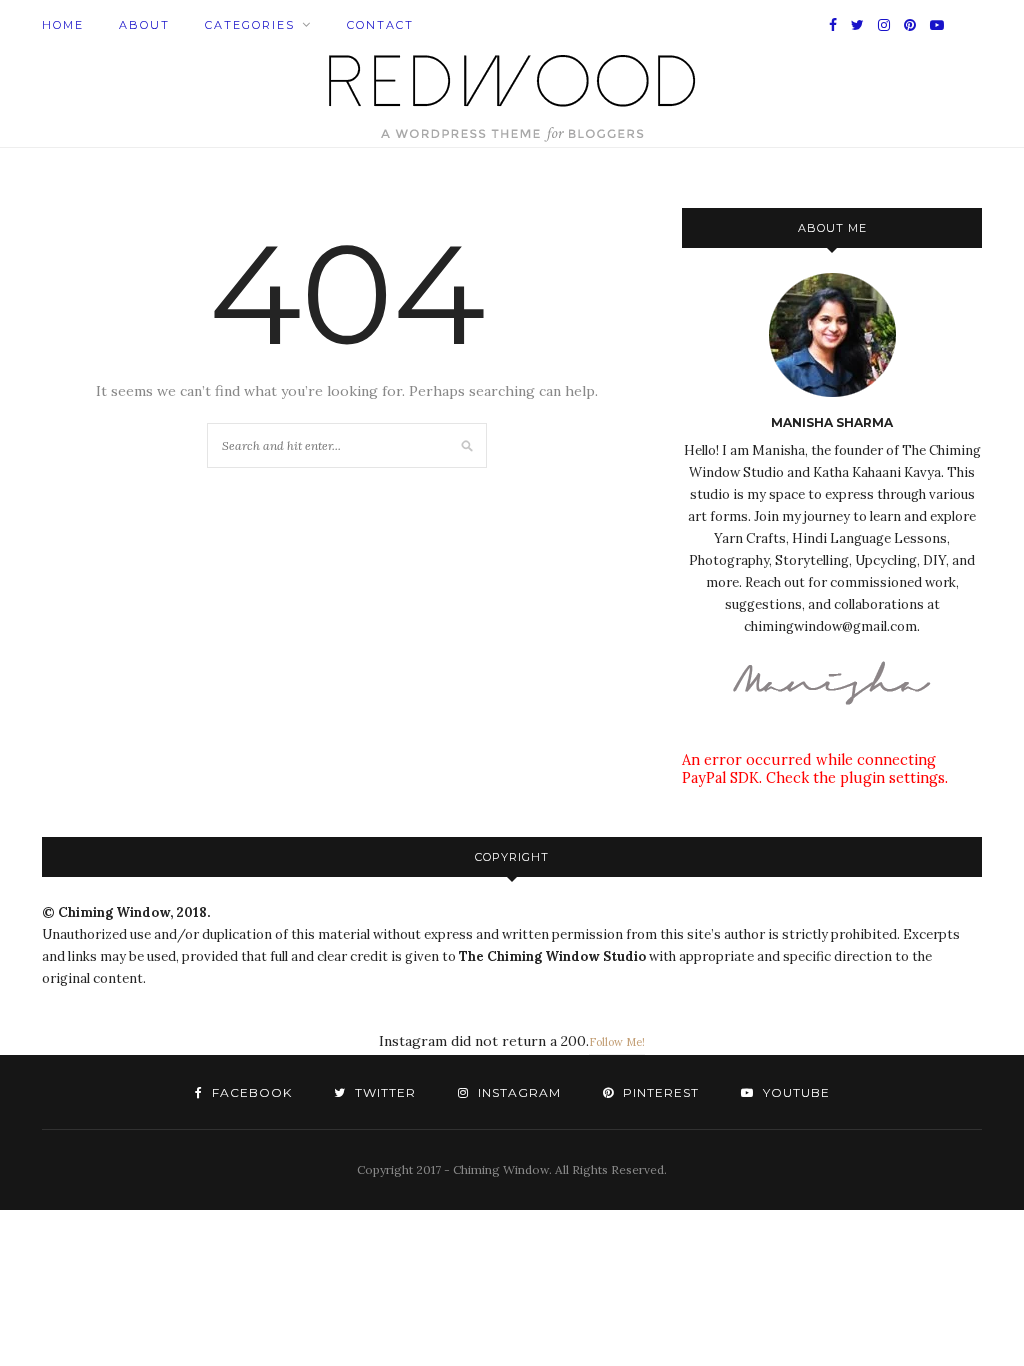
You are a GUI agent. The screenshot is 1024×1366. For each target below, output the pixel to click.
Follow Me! (617, 1042)
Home (63, 25)
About (144, 25)
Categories (250, 25)
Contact (380, 25)
